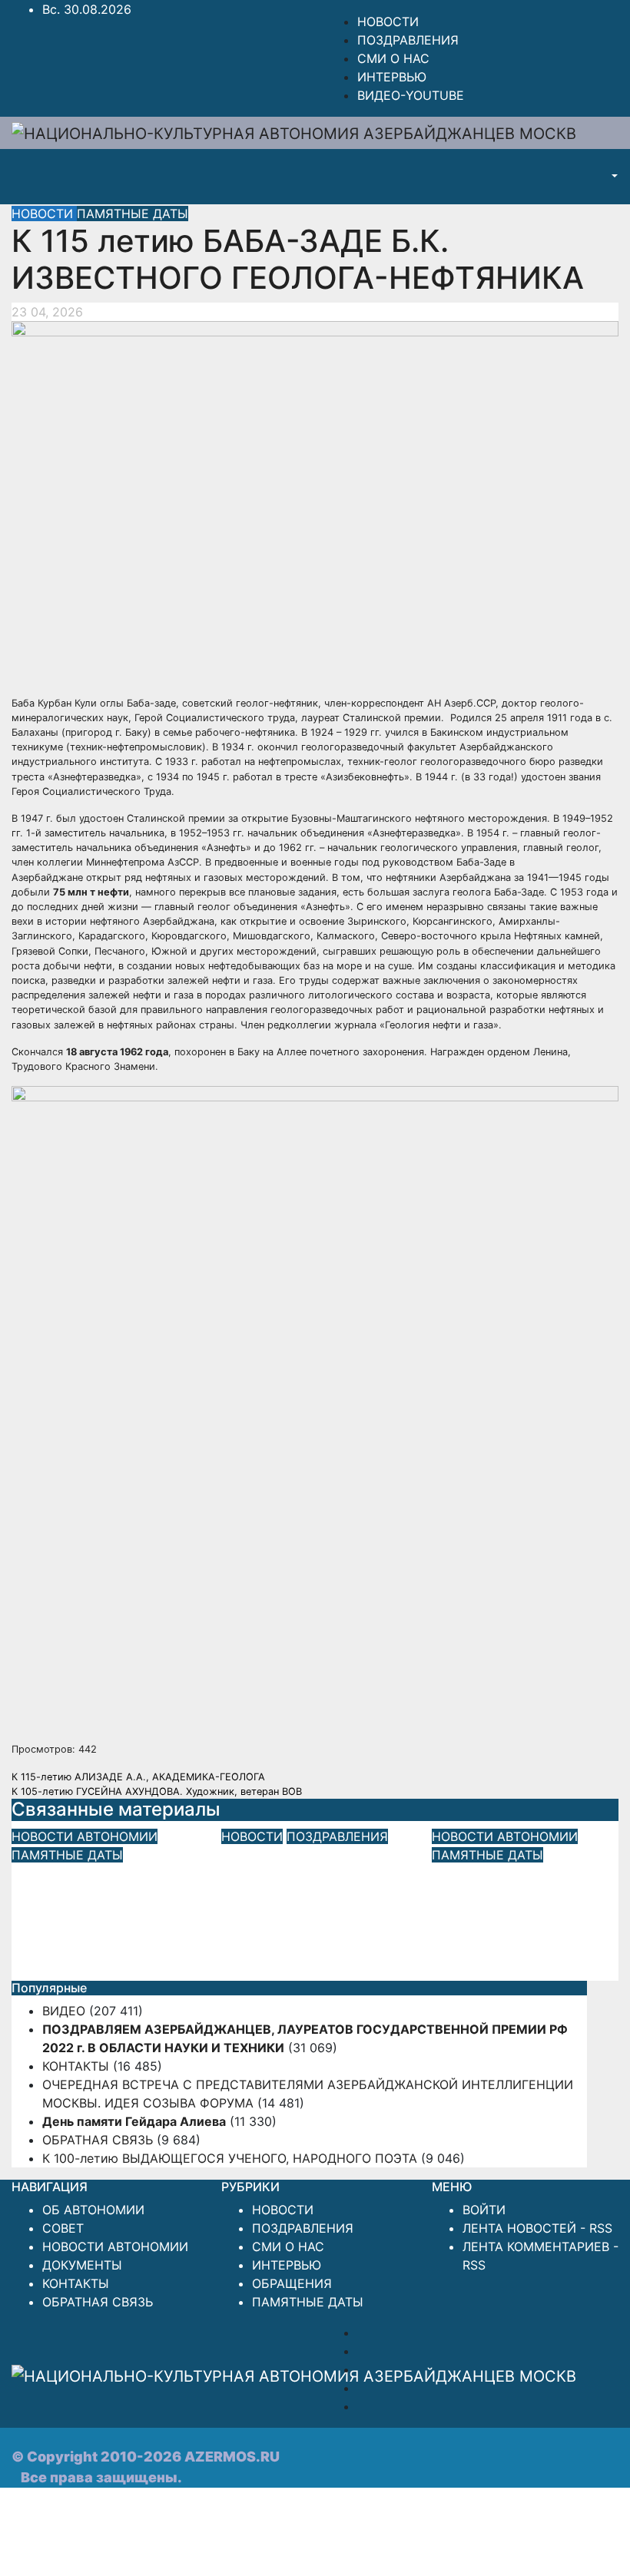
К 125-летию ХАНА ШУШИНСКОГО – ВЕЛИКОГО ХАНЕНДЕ (517, 1907)
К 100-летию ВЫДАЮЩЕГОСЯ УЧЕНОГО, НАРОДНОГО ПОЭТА (230, 2158)
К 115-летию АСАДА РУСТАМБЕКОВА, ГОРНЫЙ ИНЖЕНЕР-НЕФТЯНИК (104, 1907)
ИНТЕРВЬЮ (392, 77)
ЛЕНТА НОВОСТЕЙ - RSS (537, 2228)
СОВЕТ (63, 2228)
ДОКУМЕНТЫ (82, 2265)
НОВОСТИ (388, 22)
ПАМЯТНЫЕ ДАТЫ (133, 214)
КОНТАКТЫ (76, 2066)
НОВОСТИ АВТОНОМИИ (85, 1836)
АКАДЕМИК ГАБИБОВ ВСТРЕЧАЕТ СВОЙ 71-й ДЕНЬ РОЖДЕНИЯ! (306, 1900)
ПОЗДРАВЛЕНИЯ (408, 40)
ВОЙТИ (484, 2210)
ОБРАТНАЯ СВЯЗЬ (98, 2140)
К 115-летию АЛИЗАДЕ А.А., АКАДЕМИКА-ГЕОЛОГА (138, 1777)
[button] (613, 177)
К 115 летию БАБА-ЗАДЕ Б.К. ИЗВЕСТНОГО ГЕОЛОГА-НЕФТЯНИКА (298, 259)
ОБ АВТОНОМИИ (93, 2210)
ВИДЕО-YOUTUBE (411, 95)
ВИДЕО (64, 2011)
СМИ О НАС (393, 58)
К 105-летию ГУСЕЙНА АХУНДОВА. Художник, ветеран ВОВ (157, 1791)
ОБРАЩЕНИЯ (292, 2283)
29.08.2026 (45, 1968)
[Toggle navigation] (581, 177)
